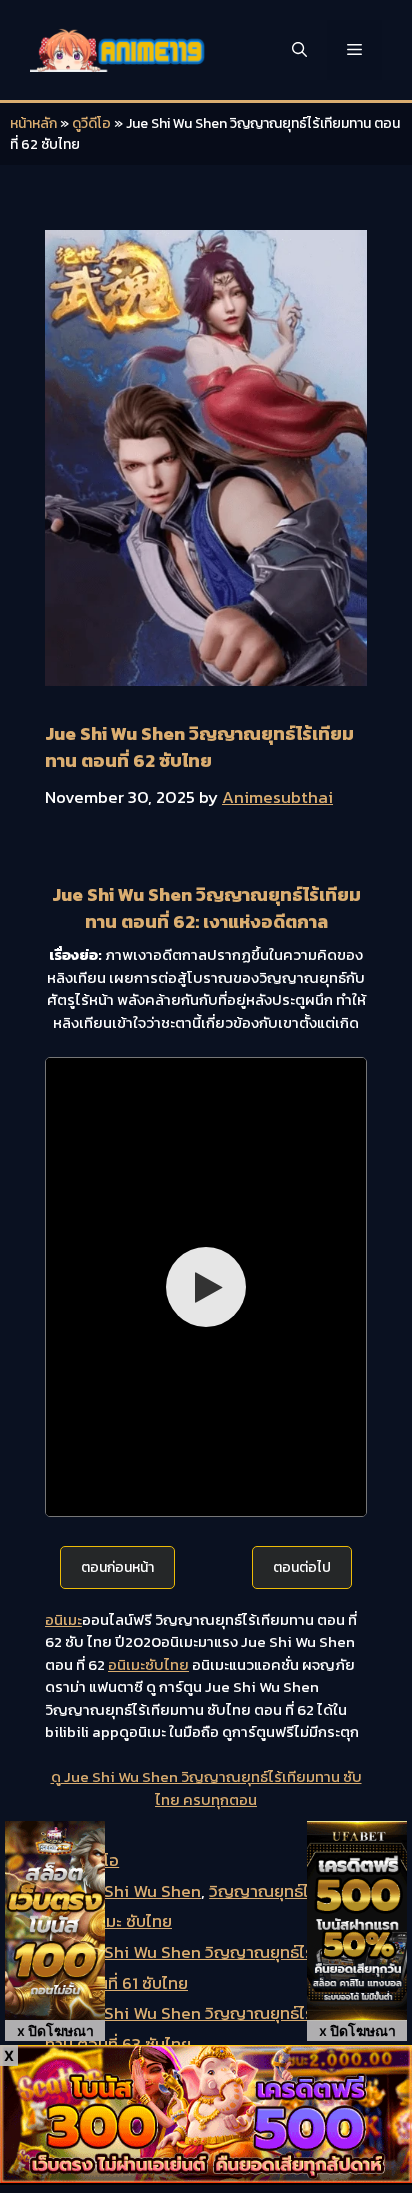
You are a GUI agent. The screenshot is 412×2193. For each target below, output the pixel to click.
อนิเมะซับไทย (148, 1664)
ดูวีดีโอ (91, 123)
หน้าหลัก (33, 123)
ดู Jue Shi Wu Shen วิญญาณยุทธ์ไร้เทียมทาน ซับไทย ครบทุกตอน (206, 1788)
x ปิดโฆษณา (55, 2030)
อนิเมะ (63, 1619)
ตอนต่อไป (302, 1567)
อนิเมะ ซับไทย (126, 1921)
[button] (299, 50)
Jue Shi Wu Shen (136, 1891)
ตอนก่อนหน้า (117, 1567)
